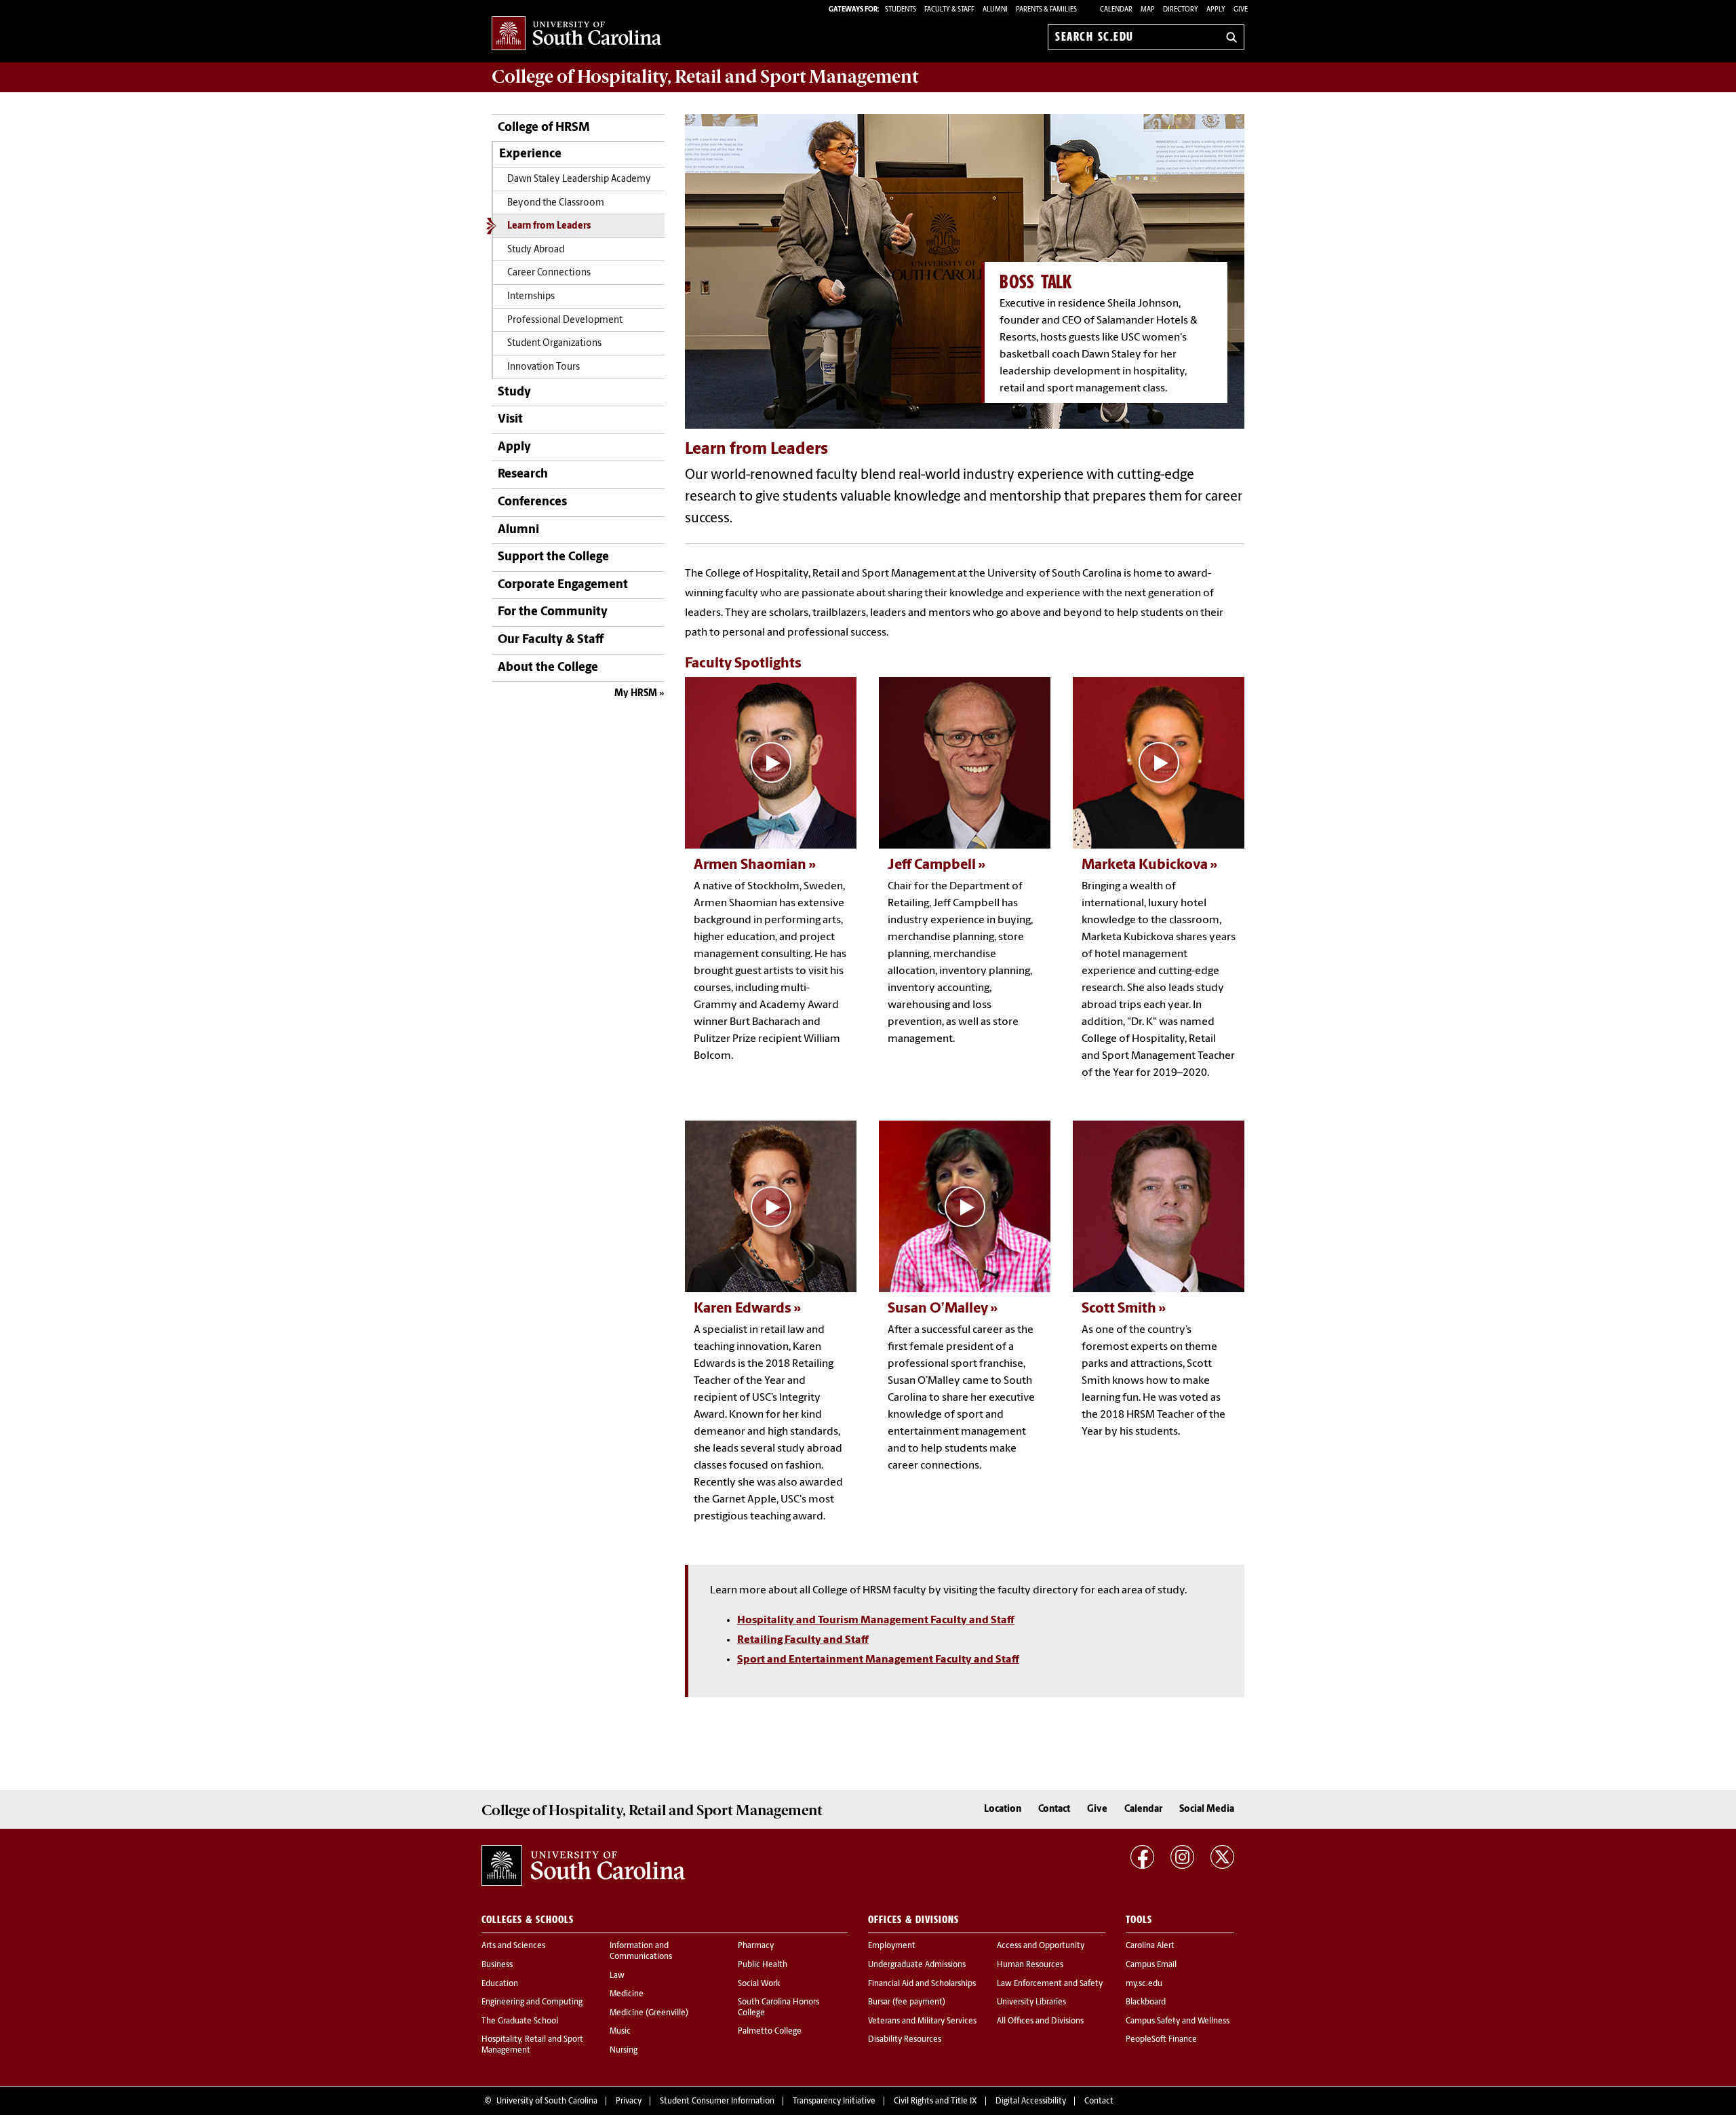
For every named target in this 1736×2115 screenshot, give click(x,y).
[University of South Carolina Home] (576, 34)
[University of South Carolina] (583, 1865)
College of (705, 77)
